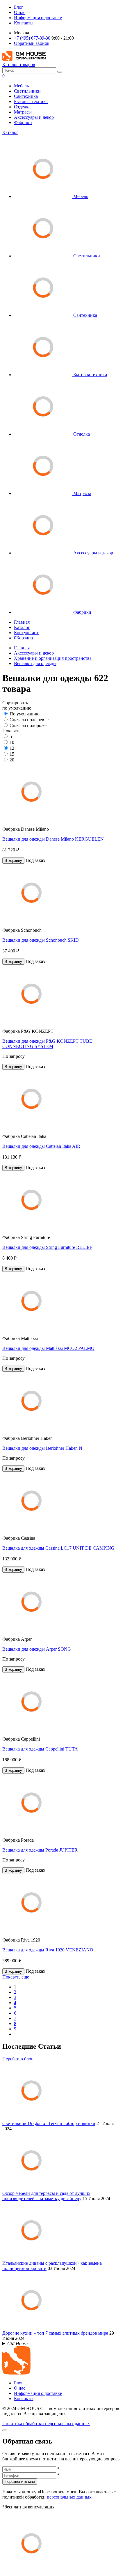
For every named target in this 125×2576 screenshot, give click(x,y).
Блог (19, 7)
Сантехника (26, 96)
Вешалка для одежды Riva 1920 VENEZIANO (48, 1950)
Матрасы (23, 112)
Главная (22, 622)
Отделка (22, 107)
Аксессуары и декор (34, 117)
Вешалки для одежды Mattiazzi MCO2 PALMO (48, 1348)
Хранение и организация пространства (53, 658)
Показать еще (16, 1977)
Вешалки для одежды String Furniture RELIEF (47, 1247)
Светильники (27, 91)
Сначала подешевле (29, 720)
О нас (20, 12)
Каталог (10, 132)
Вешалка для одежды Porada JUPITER (40, 1850)
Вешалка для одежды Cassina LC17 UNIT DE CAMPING (58, 1548)
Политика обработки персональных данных (46, 2424)
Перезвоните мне (20, 2482)
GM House (17, 2343)
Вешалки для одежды (35, 663)
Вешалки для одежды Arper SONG (37, 1649)
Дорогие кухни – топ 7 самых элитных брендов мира (55, 2333)
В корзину (13, 861)
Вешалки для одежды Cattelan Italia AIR (41, 1146)
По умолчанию (25, 714)
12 (12, 748)
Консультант (26, 633)
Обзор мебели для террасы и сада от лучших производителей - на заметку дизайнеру (46, 2196)
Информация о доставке (38, 18)
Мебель (21, 86)
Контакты (24, 23)
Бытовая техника (31, 101)
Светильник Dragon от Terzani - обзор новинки (49, 2123)
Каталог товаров (19, 64)
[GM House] (24, 59)
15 (12, 754)
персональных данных (69, 2497)
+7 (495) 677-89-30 (32, 38)
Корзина (23, 638)
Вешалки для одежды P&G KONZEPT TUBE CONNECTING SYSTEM (47, 1044)
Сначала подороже (28, 725)
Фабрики (23, 122)
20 (12, 760)
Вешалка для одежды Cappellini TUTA (40, 1749)
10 (12, 742)
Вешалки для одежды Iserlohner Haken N (42, 1448)
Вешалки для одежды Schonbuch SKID (41, 940)
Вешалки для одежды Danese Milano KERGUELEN (53, 839)
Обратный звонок (32, 43)
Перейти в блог (18, 2059)
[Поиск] (60, 72)
